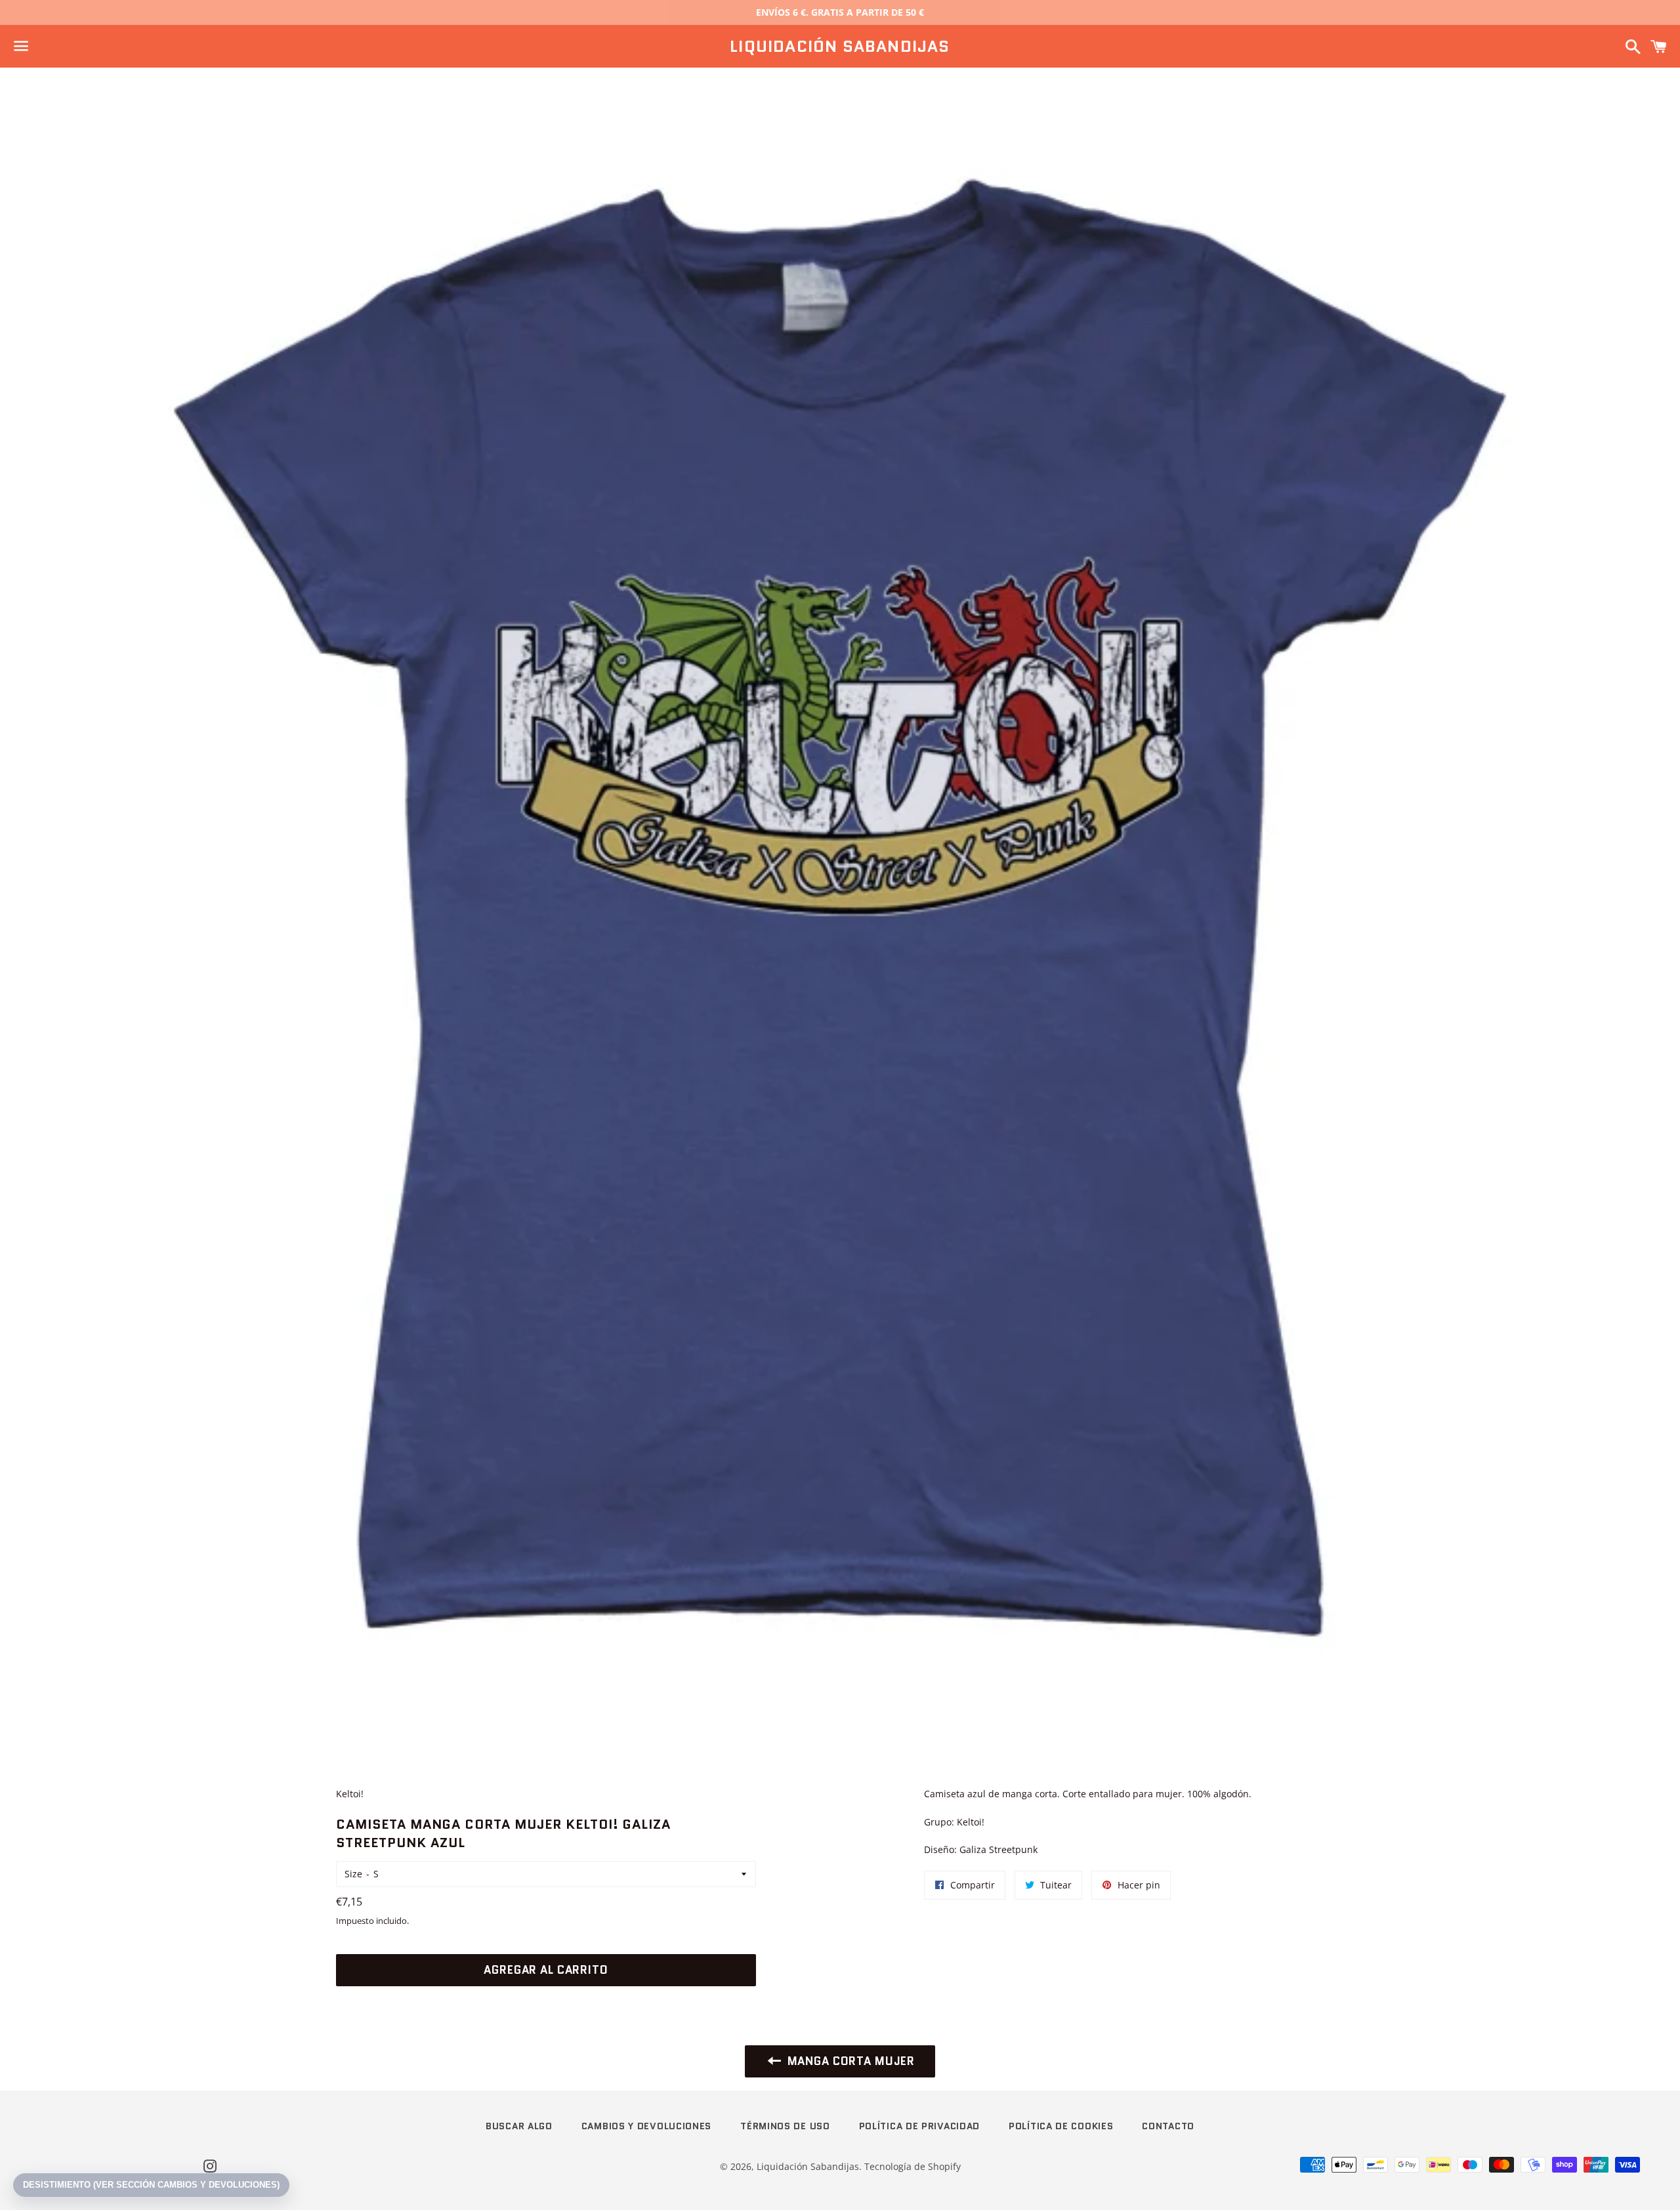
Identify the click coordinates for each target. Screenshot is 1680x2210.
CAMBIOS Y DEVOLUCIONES (646, 2126)
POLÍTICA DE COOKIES (1061, 2126)
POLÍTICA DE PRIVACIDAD (919, 2126)
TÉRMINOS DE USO (785, 2126)
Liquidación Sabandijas (840, 47)
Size (353, 1874)
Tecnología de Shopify (913, 2166)
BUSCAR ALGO (519, 2126)
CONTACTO (1168, 2126)
